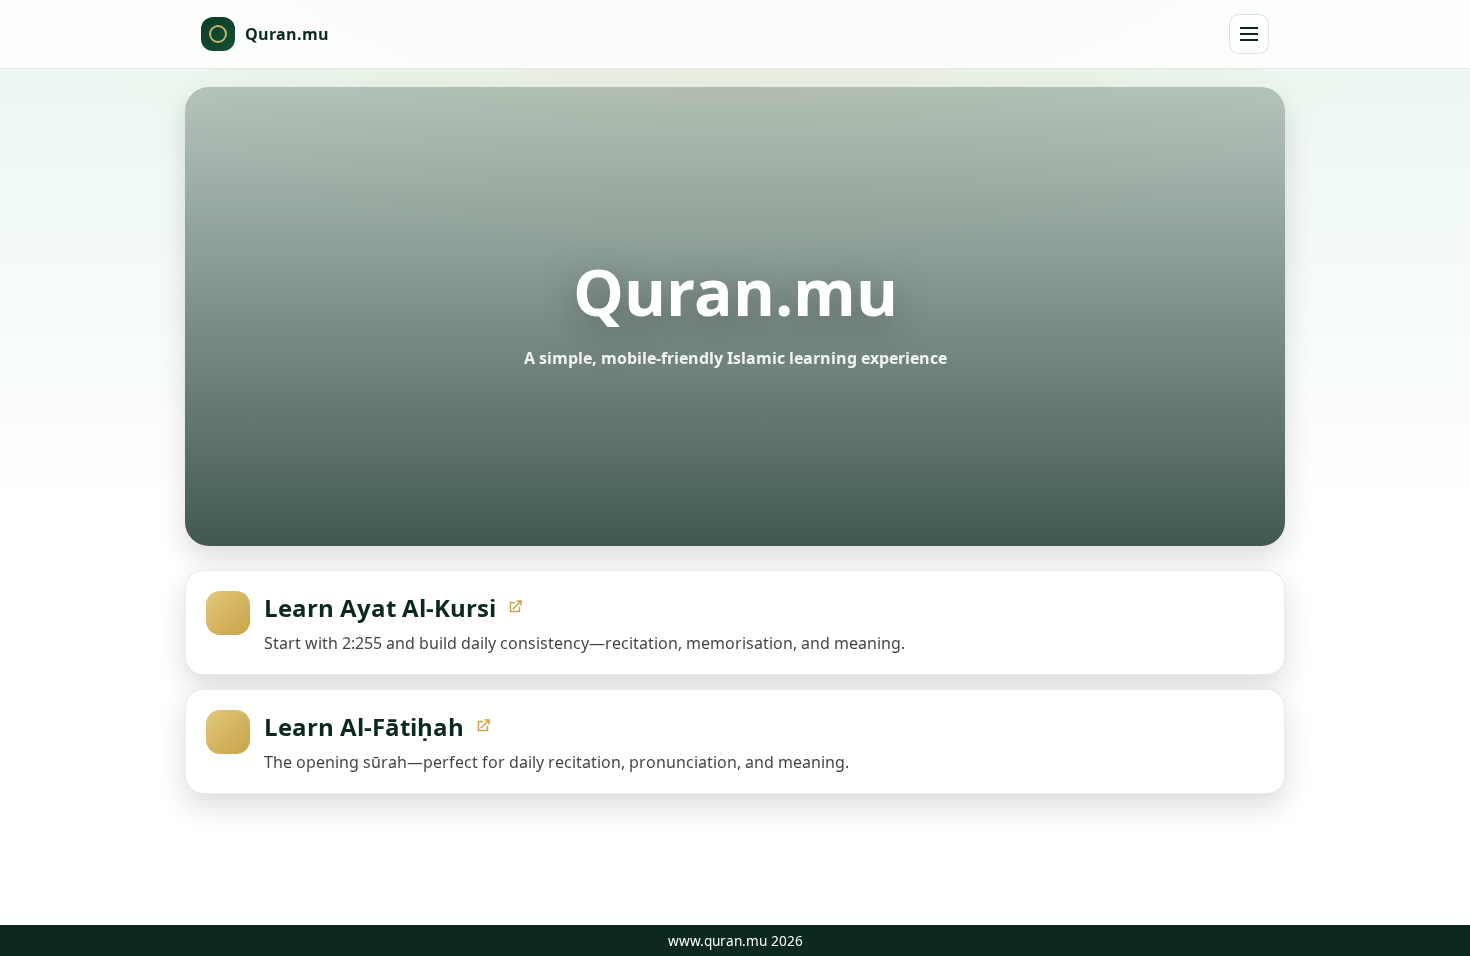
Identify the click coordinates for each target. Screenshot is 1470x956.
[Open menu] (1249, 34)
